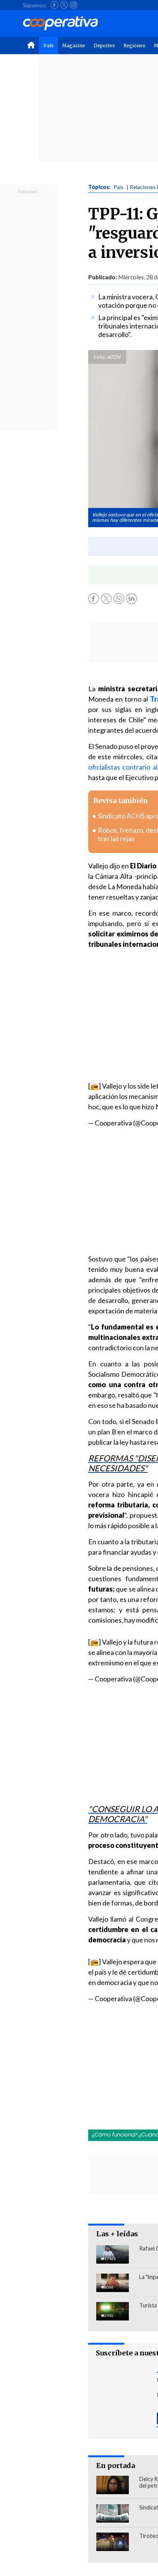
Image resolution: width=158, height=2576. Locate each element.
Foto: (100, 357)
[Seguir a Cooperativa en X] (64, 5)
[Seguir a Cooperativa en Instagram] (74, 5)
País (49, 46)
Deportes (104, 46)
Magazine (74, 46)
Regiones (134, 46)
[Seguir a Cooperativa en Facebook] (54, 5)
